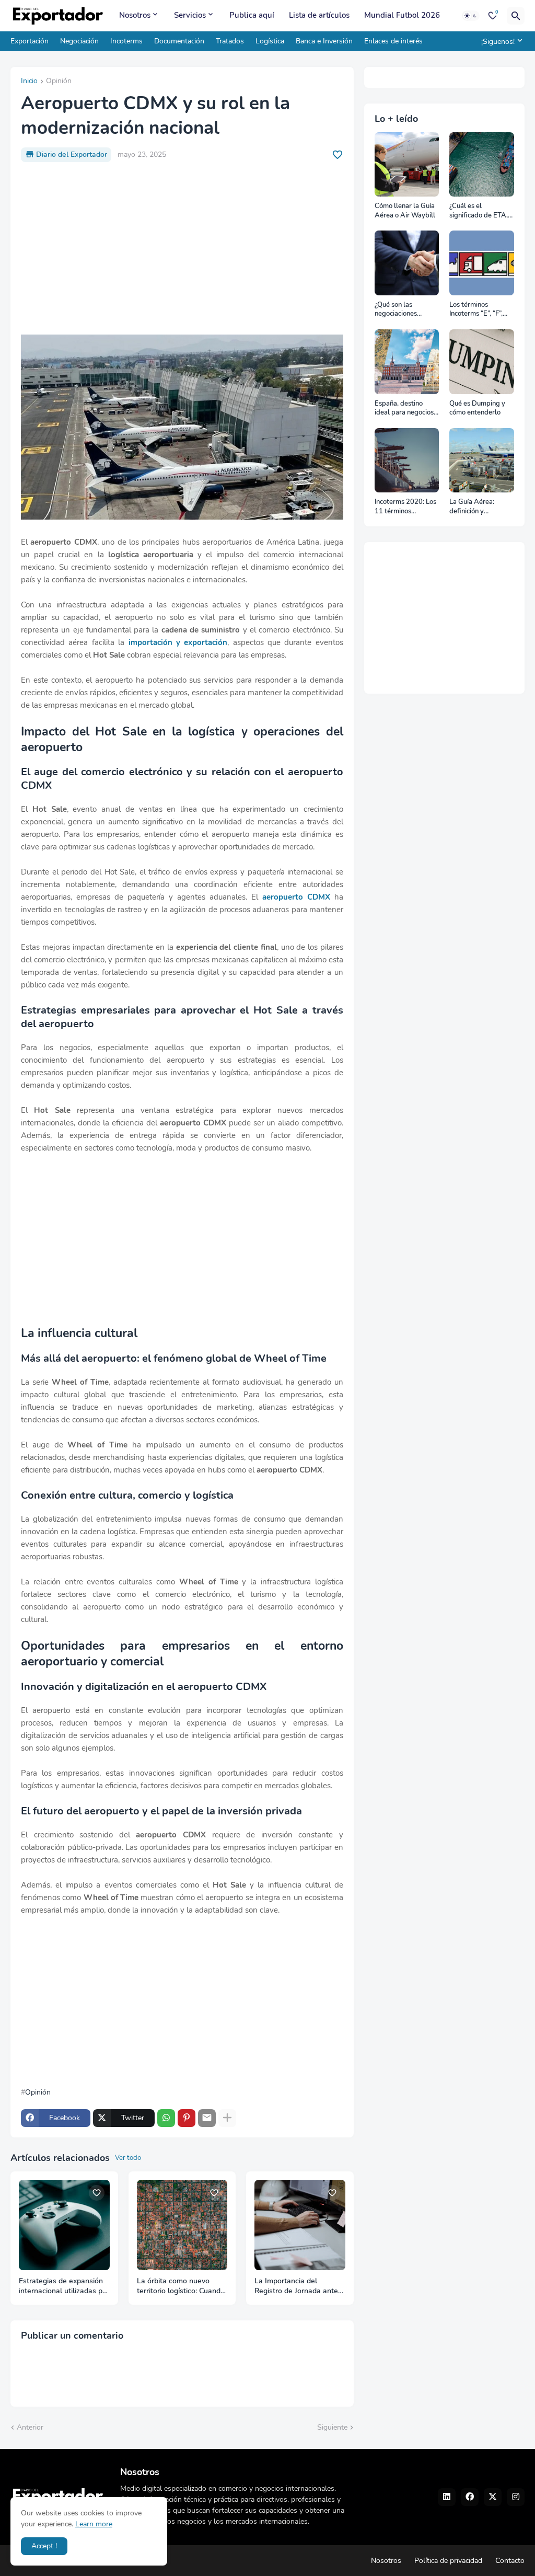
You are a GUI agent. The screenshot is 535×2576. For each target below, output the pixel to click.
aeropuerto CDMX (296, 897)
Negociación (79, 41)
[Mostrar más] (227, 2118)
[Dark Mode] (471, 16)
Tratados (230, 41)
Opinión (59, 82)
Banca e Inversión (324, 41)
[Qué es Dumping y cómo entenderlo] (482, 362)
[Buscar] (516, 16)
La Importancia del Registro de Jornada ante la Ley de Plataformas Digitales (296, 2286)
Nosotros (135, 15)
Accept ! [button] (44, 2546)
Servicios (190, 15)
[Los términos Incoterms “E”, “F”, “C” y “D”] (482, 263)
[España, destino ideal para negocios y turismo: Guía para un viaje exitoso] (407, 362)
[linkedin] (447, 2497)
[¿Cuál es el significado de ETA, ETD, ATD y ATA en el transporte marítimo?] (482, 165)
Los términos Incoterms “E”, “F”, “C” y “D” (476, 310)
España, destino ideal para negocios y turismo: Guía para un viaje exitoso (407, 409)
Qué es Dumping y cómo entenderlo (477, 409)
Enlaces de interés (393, 41)
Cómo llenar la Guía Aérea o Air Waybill (405, 211)
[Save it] (338, 155)
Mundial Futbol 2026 (402, 15)
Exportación (30, 41)
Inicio (29, 82)
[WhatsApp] (166, 2118)
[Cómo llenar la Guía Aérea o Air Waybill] (407, 165)
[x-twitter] (493, 2497)
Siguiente (332, 2427)
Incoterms (126, 41)
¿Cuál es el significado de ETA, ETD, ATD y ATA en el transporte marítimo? (479, 211)
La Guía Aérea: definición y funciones (472, 507)
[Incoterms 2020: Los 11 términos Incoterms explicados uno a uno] (407, 461)
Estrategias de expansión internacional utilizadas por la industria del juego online (64, 2286)
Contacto (510, 2561)
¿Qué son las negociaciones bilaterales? (396, 310)
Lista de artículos (319, 15)
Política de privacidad (448, 2561)
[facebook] (470, 2497)
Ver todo (128, 2158)
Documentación (179, 41)
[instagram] (516, 2497)
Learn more (94, 2524)
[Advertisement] (182, 248)
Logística (270, 41)
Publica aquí (252, 15)
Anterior (30, 2427)
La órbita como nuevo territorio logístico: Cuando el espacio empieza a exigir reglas (182, 2286)
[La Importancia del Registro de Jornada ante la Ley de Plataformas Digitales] (300, 2225)
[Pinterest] (187, 2118)
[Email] (207, 2118)
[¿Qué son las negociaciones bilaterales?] (407, 263)
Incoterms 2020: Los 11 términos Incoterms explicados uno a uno (407, 507)
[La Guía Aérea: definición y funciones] (482, 461)
